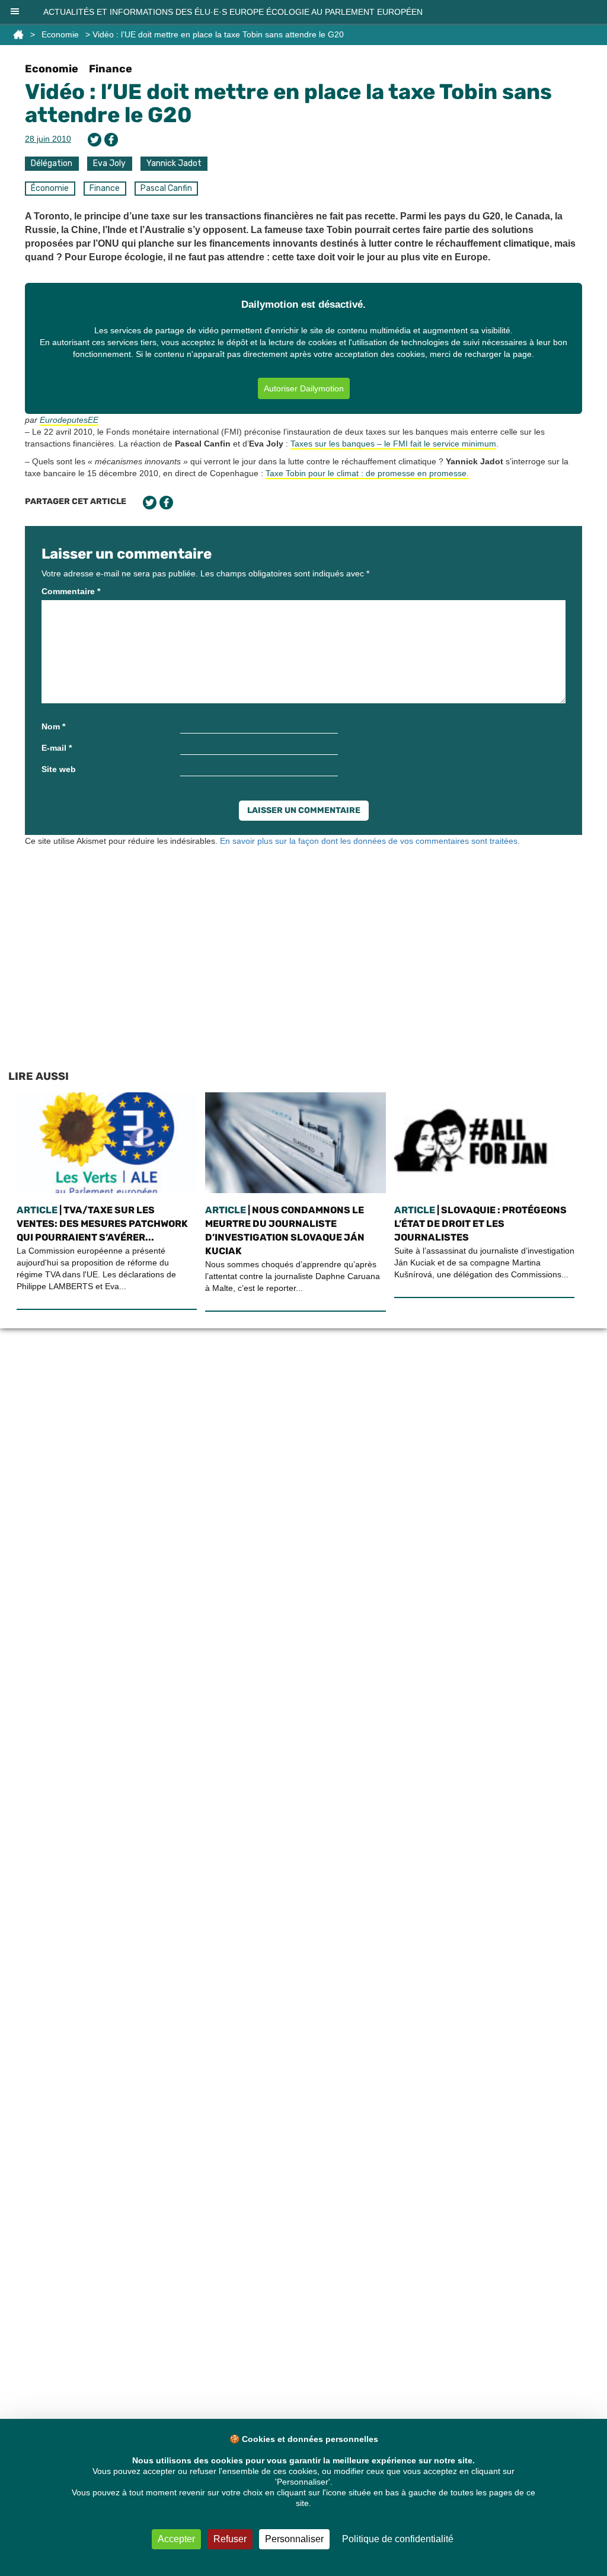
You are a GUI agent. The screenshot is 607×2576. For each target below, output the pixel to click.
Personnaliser (294, 2539)
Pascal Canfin (166, 188)
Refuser (230, 2539)
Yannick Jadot (174, 163)
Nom (53, 726)
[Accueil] (18, 34)
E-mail (57, 748)
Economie (60, 34)
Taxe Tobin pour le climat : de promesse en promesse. (367, 473)
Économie (50, 188)
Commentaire (71, 591)
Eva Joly (109, 163)
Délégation (52, 163)
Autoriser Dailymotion (304, 388)
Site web (59, 769)
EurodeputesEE (69, 420)
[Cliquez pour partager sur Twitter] (95, 140)
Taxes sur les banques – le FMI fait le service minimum (393, 444)
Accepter (176, 2539)
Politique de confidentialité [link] (398, 2539)
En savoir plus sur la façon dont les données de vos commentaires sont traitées (369, 841)
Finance (111, 69)
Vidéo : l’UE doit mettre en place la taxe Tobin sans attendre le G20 (288, 103)
